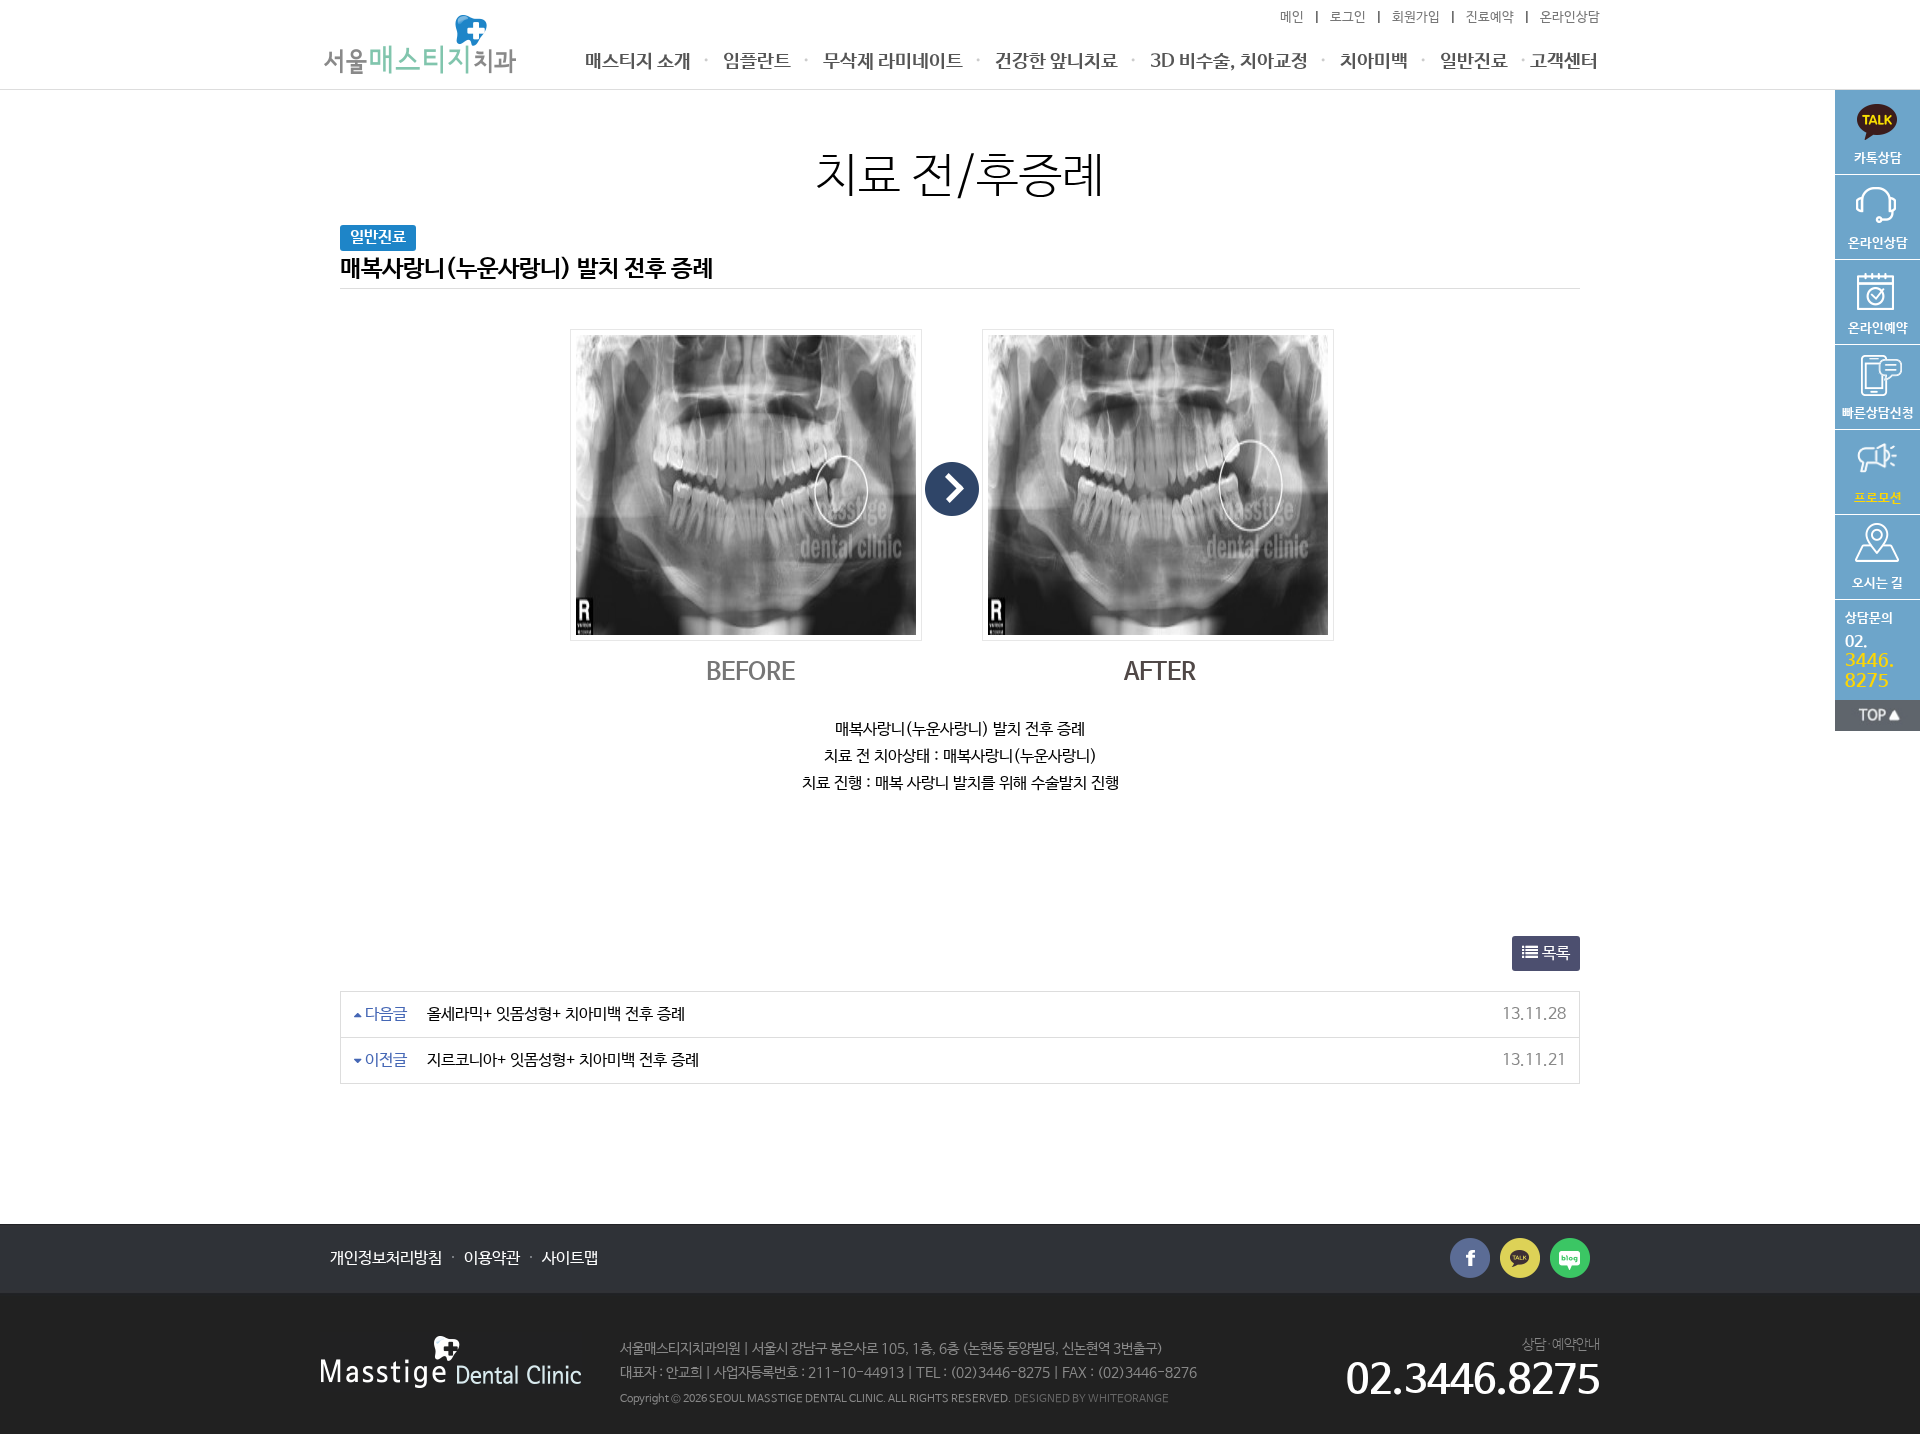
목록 (1554, 953)
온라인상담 (1570, 17)
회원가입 (1416, 17)
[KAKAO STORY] (1520, 1258)
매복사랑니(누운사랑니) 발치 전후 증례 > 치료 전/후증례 (420, 44)
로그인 (1348, 17)
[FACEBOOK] (1470, 1258)
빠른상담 (1868, 128)
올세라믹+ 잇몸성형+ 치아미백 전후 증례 (556, 1014)
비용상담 (1874, 383)
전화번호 (1864, 645)
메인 (1292, 17)
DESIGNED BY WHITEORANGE (1091, 1398)
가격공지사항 (1868, 468)
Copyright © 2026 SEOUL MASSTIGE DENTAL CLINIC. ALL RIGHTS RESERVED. (815, 1398)
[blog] (1570, 1258)
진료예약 (1490, 17)
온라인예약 (1871, 298)
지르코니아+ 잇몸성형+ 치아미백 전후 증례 (563, 1060)
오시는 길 (1869, 553)
